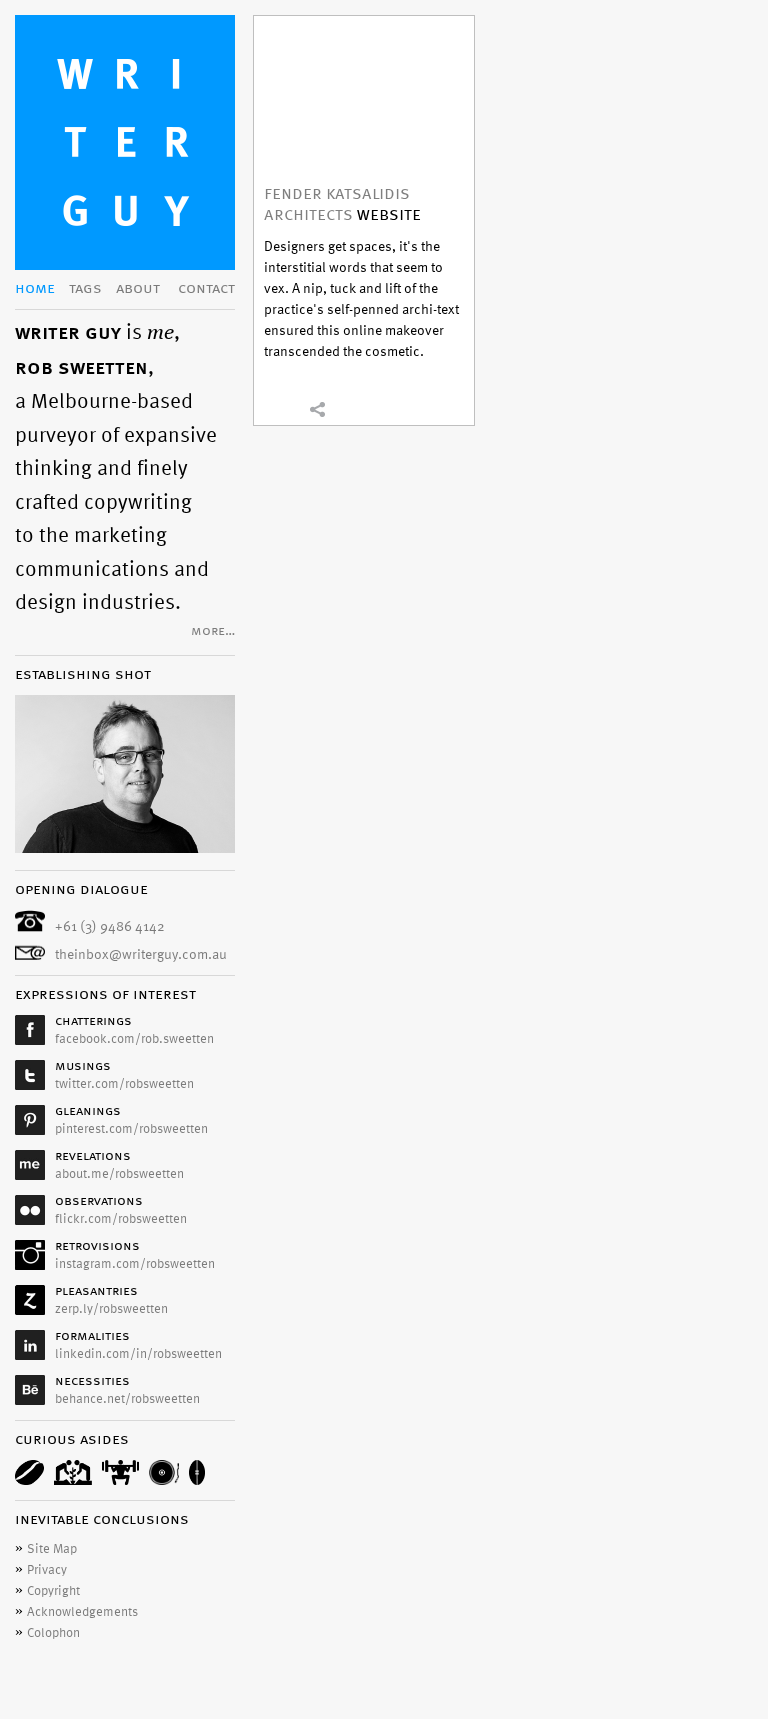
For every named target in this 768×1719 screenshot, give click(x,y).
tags (85, 289)
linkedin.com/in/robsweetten (138, 1354)
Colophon (53, 1633)
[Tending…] (73, 1472)
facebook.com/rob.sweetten (134, 1039)
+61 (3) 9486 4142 (110, 926)
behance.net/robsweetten (127, 1399)
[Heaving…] (120, 1472)
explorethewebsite (364, 88)
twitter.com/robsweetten (124, 1084)
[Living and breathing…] (197, 1472)
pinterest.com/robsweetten (131, 1129)
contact (206, 289)
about (138, 289)
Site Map (52, 1549)
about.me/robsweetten (119, 1174)
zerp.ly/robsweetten (111, 1309)
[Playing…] (164, 1472)
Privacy (47, 1570)
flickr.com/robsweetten (121, 1219)
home (35, 289)
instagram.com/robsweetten (135, 1264)
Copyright (53, 1591)
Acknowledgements (82, 1612)
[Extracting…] (29, 1472)
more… (213, 631)
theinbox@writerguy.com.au (141, 954)
